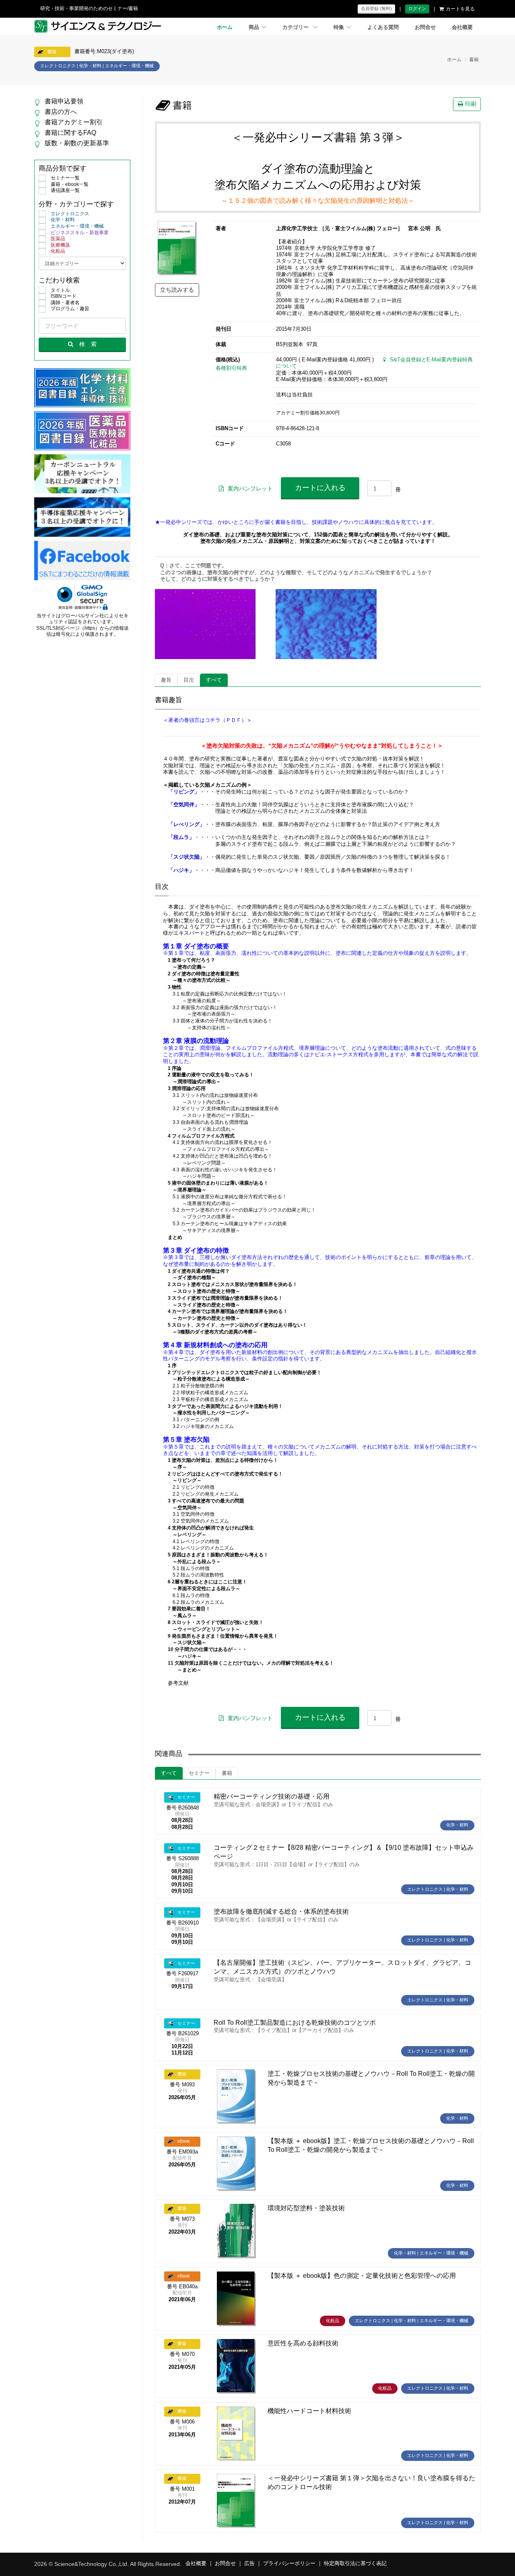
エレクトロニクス (70, 214)
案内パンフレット (250, 488)
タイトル (60, 290)
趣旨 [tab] (166, 680)
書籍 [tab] (227, 1773)
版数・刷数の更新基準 (77, 143)
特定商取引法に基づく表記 (355, 2564)
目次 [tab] (189, 680)
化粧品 (58, 251)
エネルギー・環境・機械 (77, 226)
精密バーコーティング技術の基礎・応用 (272, 1796)
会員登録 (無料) (376, 8)
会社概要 (462, 27)
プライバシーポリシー (289, 2564)
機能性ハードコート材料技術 (309, 2411)
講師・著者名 (65, 303)
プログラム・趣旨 (70, 309)
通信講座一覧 (65, 190)
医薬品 (58, 239)
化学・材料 (63, 220)
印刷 (471, 104)
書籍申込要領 (64, 101)
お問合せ (425, 27)
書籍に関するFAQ (70, 133)
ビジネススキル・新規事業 (80, 233)
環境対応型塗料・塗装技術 (306, 2208)
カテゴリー (296, 27)
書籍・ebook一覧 (70, 184)
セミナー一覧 (65, 178)
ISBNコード (64, 296)
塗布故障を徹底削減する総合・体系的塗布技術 (281, 1911)
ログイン (417, 8)
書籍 (474, 60)
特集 (339, 27)
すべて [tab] (214, 680)
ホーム (225, 27)
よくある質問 (383, 27)
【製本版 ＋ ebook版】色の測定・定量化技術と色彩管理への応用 (362, 2276)
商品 (254, 27)
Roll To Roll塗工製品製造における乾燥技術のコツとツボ (295, 2023)
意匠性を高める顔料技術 (303, 2343)
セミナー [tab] (199, 1773)
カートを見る (460, 9)
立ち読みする (177, 290)
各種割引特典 (231, 368)
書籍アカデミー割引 (74, 122)
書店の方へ (61, 112)
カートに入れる (320, 488)
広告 (249, 2564)
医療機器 (60, 245)
